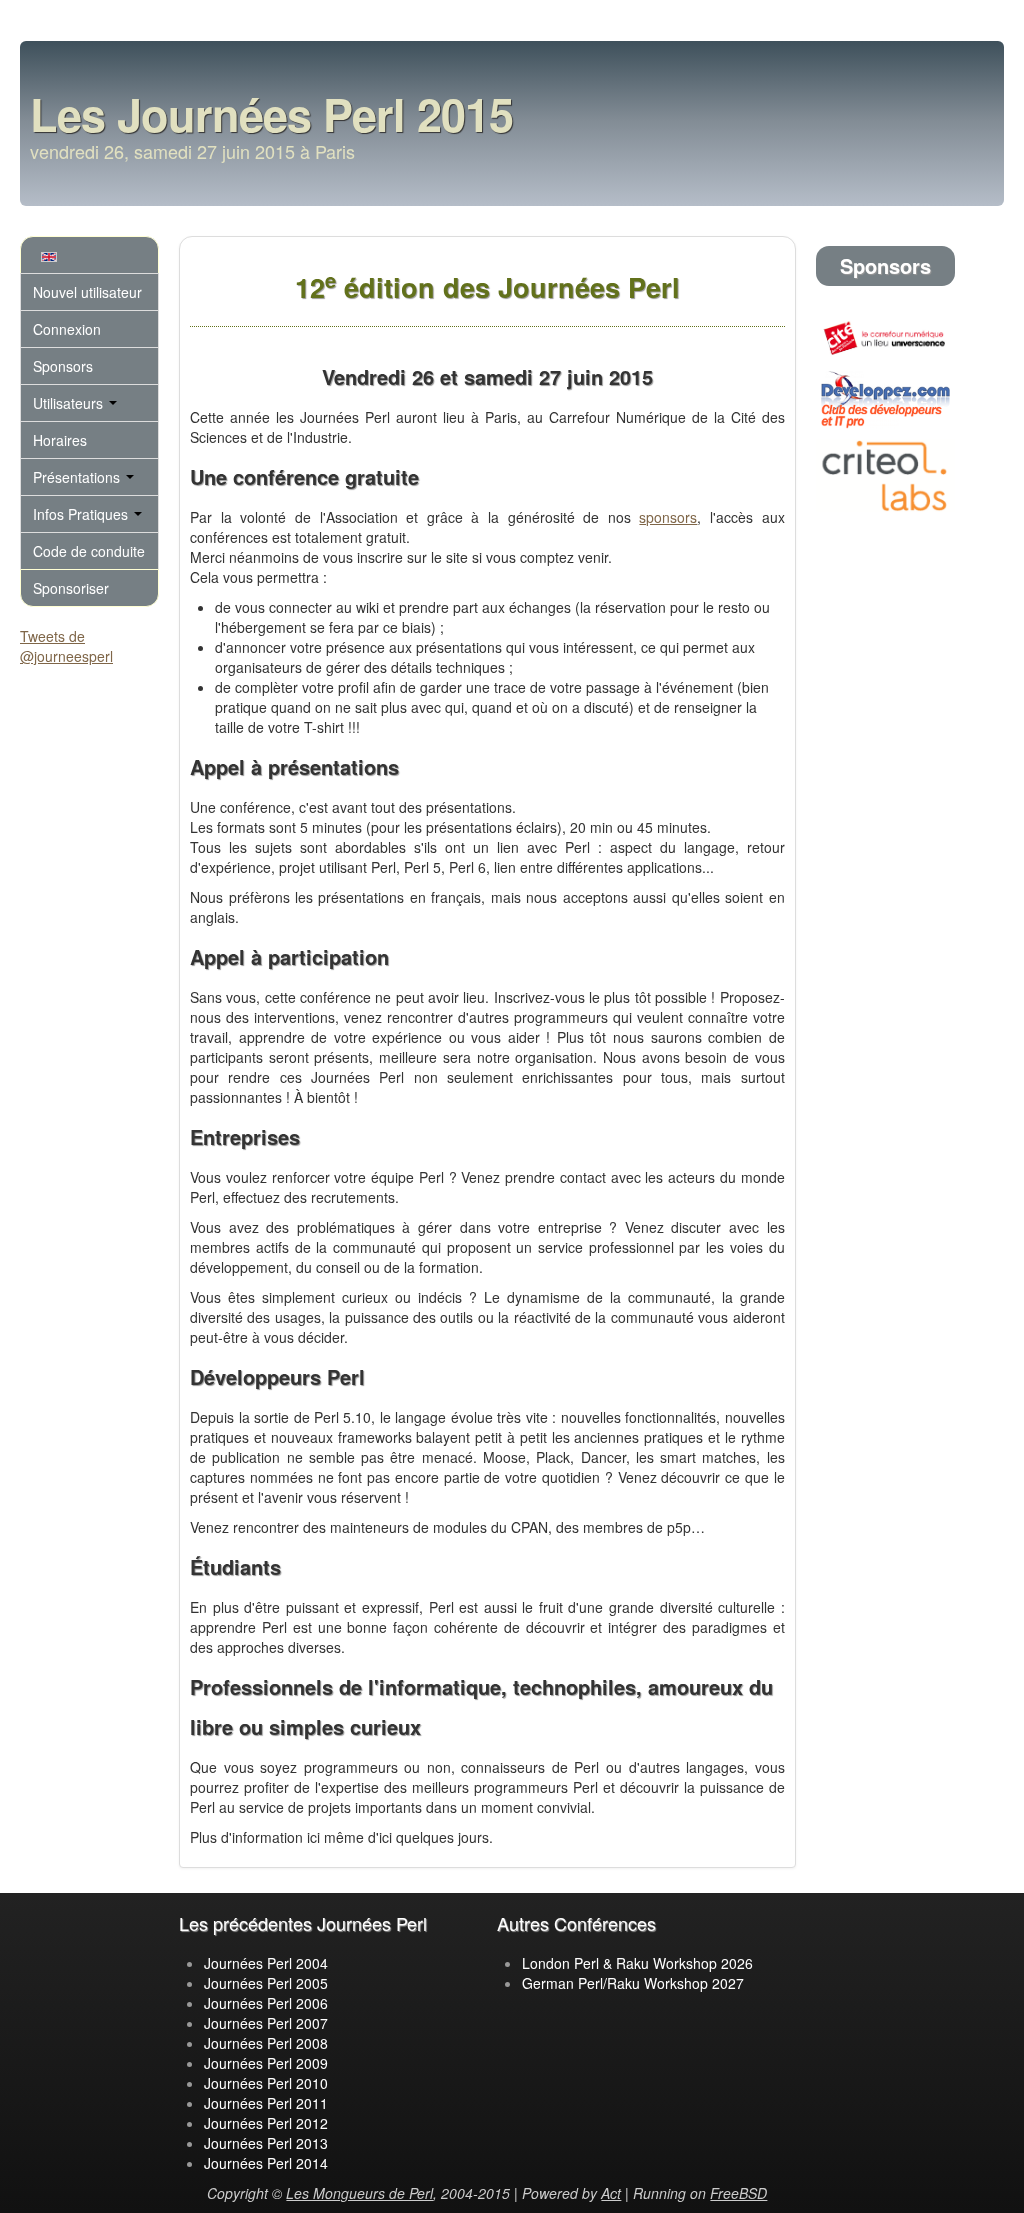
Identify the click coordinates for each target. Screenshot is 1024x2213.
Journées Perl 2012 (266, 2123)
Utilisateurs (70, 403)
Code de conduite (89, 551)
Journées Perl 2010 (266, 2083)
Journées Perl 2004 (266, 1963)
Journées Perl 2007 (266, 2023)
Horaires (60, 440)
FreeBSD (738, 2193)
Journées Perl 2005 (266, 1983)
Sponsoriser (71, 588)
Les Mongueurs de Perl (359, 2193)
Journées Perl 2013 (266, 2143)
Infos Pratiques (82, 514)
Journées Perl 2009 (266, 2063)
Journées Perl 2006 (266, 2003)
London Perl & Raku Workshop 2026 (637, 1963)
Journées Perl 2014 (266, 2163)
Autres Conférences (576, 1923)
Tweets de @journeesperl (66, 646)
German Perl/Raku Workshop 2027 (633, 1983)
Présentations (78, 477)
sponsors (668, 517)
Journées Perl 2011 (266, 2103)
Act (611, 2193)
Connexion (67, 329)
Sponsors (63, 366)
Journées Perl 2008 (266, 2043)
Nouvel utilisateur (87, 292)
